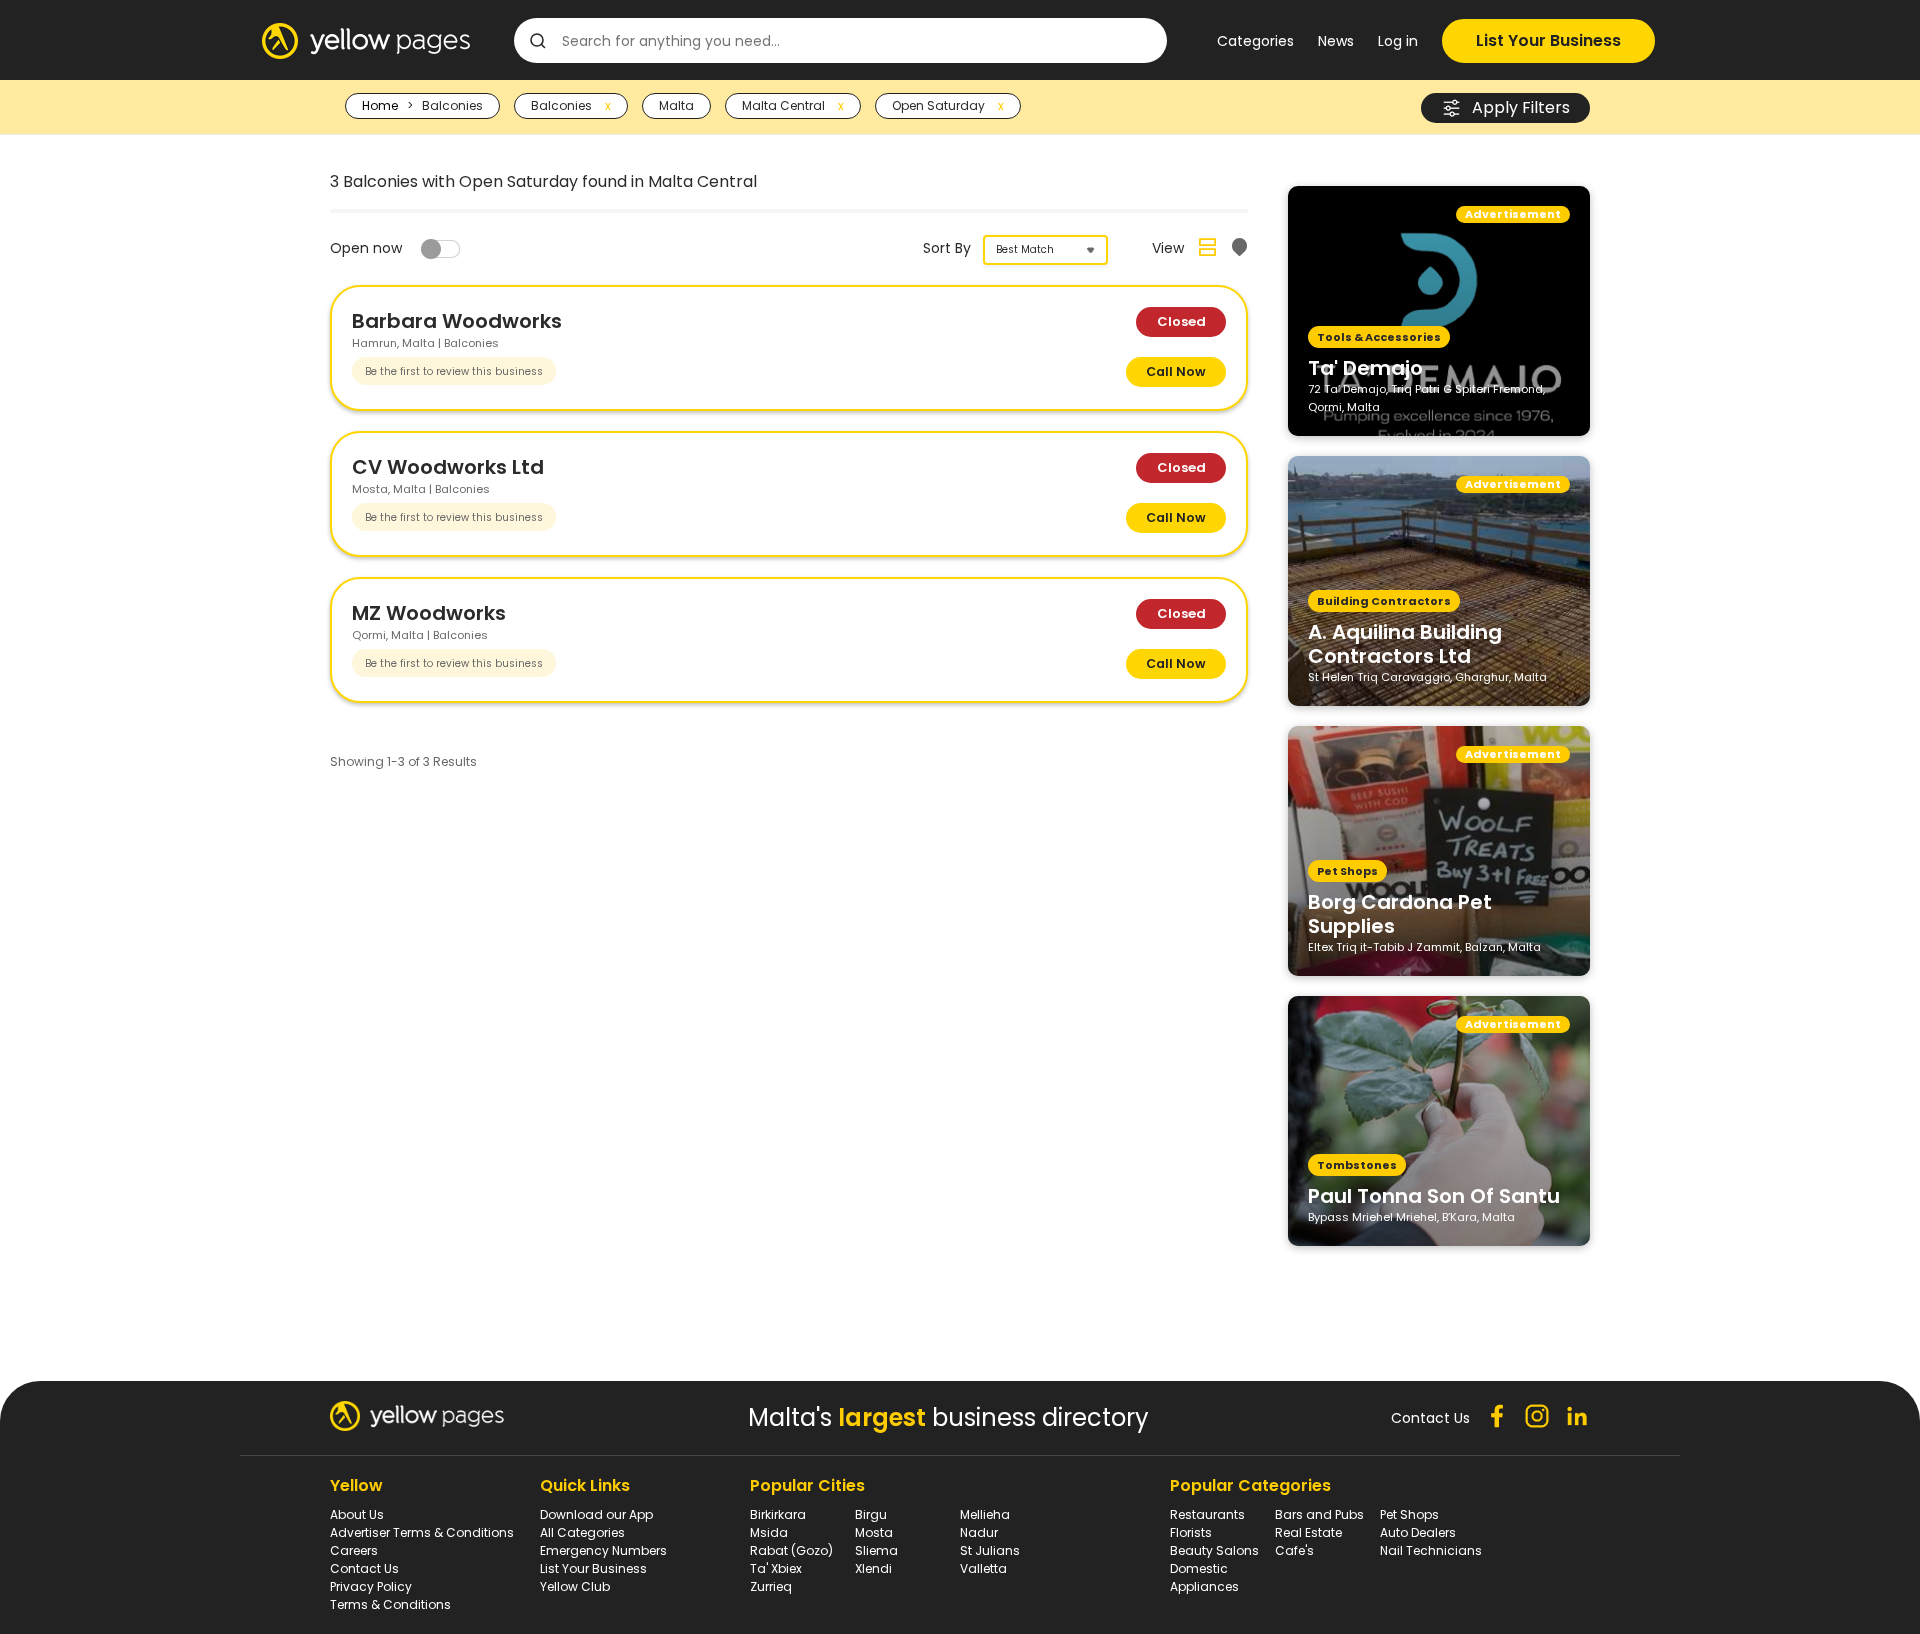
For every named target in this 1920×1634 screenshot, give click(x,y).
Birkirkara (778, 1514)
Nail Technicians (1431, 1550)
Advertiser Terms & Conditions (422, 1532)
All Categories (582, 1532)
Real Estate (1308, 1532)
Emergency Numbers (603, 1550)
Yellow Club (575, 1586)
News (1336, 41)
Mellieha (985, 1514)
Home (380, 105)
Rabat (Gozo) (791, 1550)
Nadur (979, 1532)
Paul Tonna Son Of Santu (1434, 1195)
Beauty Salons (1214, 1550)
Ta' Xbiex (776, 1568)
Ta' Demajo (1365, 367)
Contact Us (364, 1568)
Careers (354, 1550)
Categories (1255, 41)
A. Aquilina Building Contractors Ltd (1405, 643)
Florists (1191, 1532)
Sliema (876, 1550)
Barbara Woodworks (457, 321)
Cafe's (1294, 1550)
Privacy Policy (371, 1586)
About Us (357, 1514)
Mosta (874, 1532)
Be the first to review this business (454, 371)
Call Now (1176, 371)
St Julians (990, 1550)
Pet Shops (1409, 1514)
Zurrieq (771, 1586)
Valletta (983, 1568)
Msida (769, 1532)
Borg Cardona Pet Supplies (1400, 913)
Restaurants (1207, 1514)
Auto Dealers (1418, 1532)
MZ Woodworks (429, 613)
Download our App (596, 1514)
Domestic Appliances (1204, 1577)
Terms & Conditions (390, 1604)
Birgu (871, 1514)
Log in (1398, 41)
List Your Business (1548, 40)
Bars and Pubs (1319, 1514)
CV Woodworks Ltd (448, 467)
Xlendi (873, 1568)
